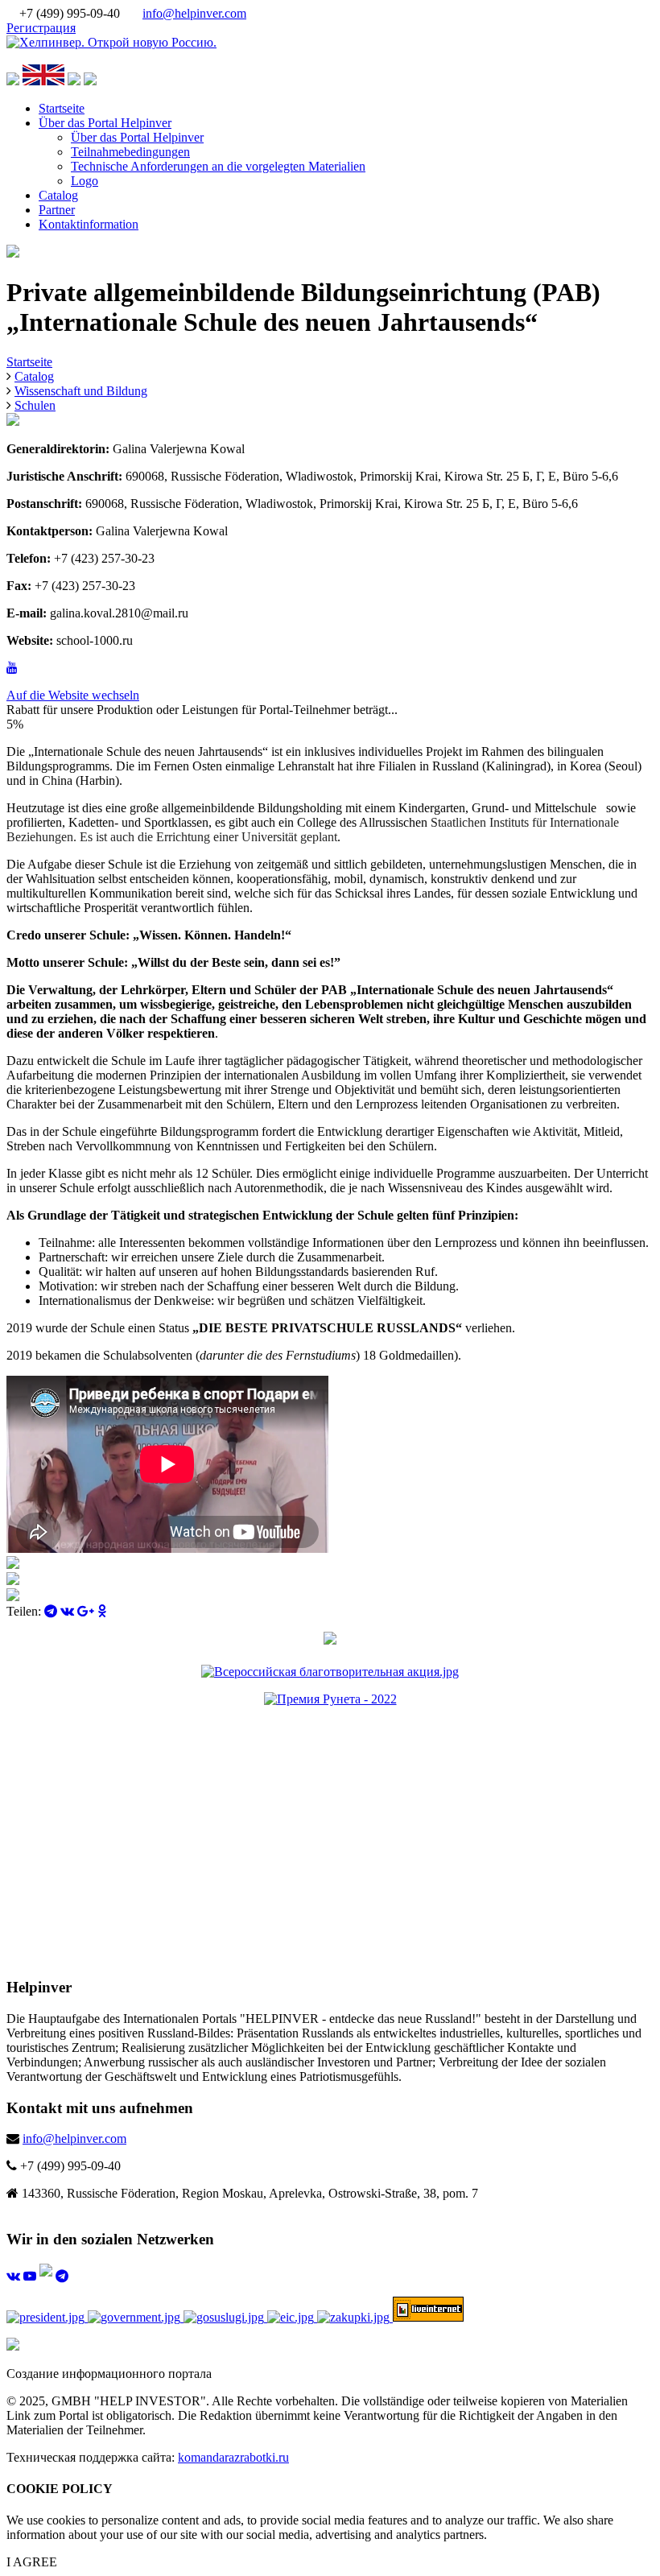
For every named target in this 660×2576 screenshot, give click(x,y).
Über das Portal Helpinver (105, 123)
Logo (85, 181)
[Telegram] (51, 1611)
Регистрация (41, 28)
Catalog (58, 195)
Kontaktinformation (89, 224)
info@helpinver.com (194, 13)
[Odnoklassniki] (102, 1611)
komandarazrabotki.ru (233, 2457)
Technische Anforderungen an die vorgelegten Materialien (218, 166)
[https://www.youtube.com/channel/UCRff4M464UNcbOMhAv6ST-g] (12, 668)
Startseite (62, 108)
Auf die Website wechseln (73, 695)
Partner (57, 210)
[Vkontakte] (67, 1611)
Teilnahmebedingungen (130, 152)
